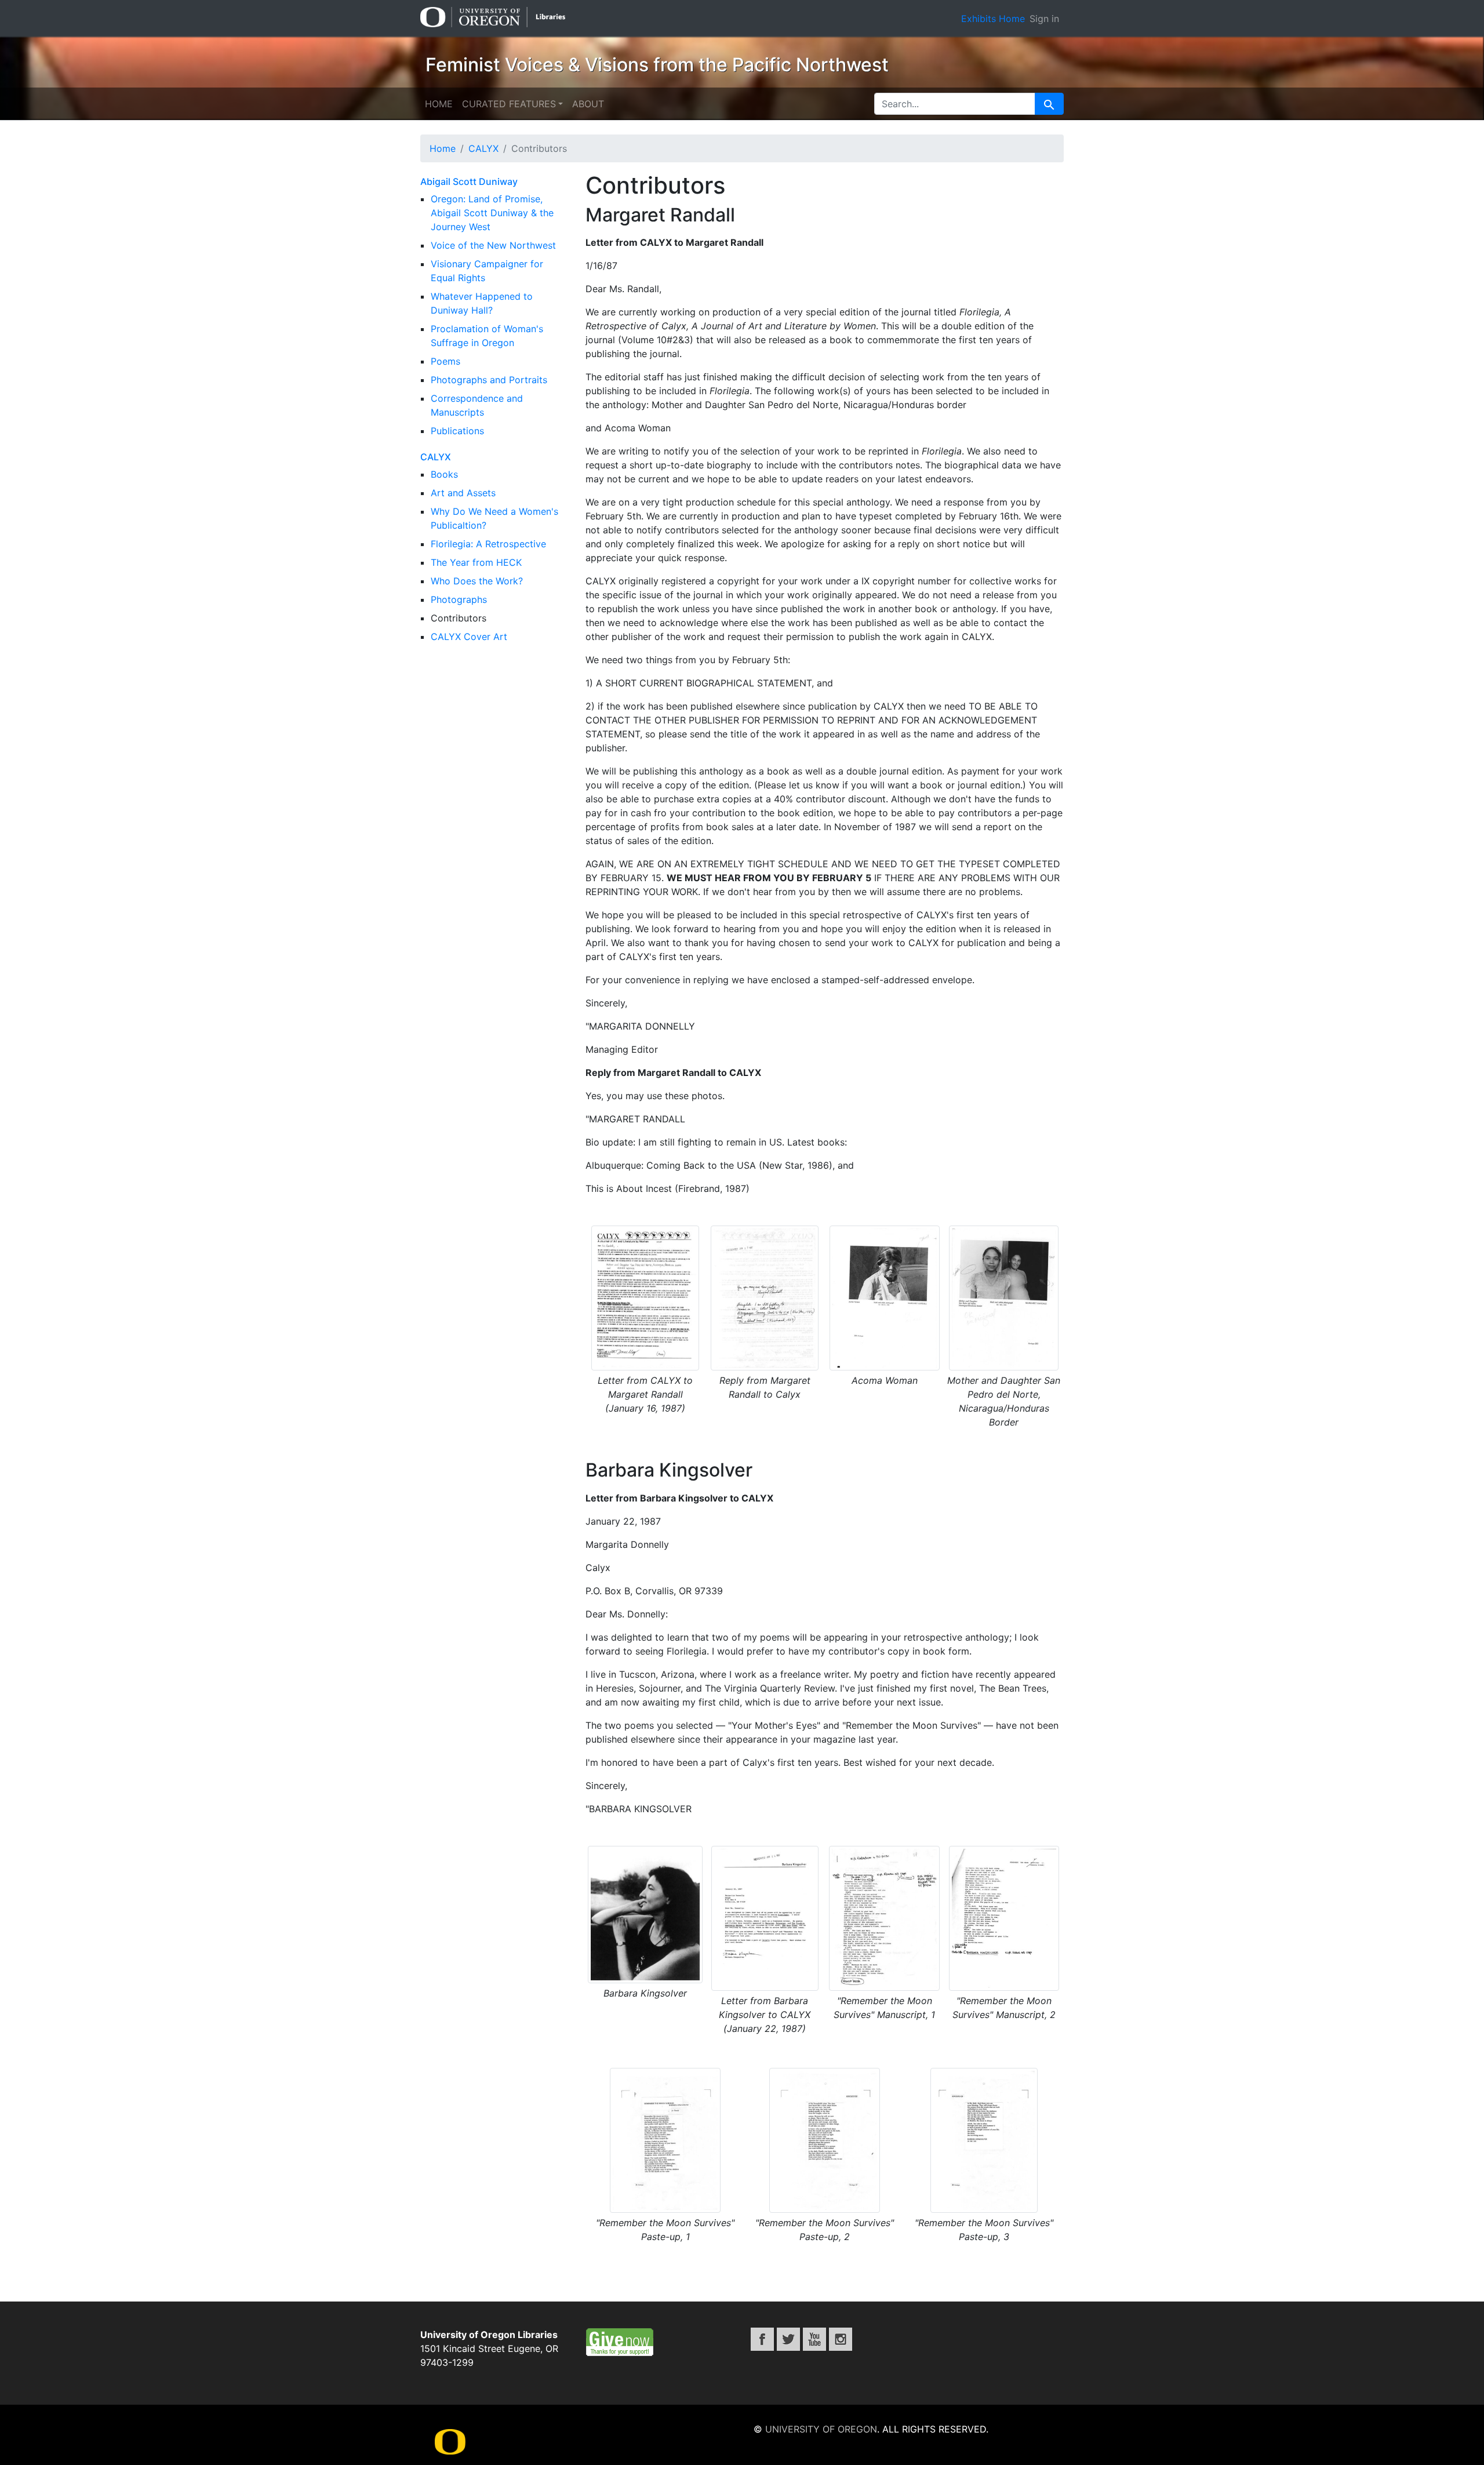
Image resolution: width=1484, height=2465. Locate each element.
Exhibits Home (993, 19)
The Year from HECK (476, 562)
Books (444, 474)
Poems (445, 361)
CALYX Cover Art (469, 637)
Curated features (509, 104)
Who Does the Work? (477, 581)
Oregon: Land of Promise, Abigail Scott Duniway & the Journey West (492, 213)
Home (439, 104)
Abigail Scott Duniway (469, 181)
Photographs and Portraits (489, 380)
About (588, 104)
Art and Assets (463, 493)
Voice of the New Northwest (493, 245)
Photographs (459, 599)
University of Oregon (821, 2429)
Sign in (1044, 19)
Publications (457, 431)
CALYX (436, 457)
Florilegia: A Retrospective (488, 544)
